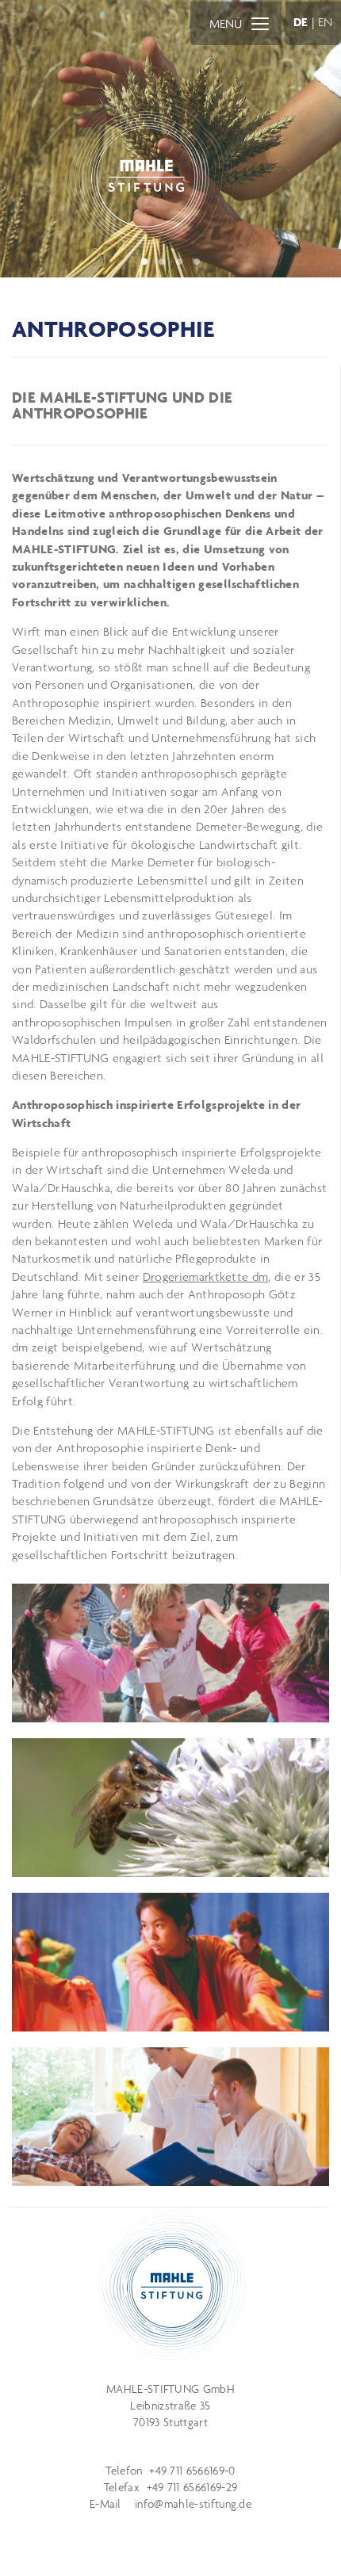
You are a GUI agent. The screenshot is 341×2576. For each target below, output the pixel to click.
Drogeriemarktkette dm (206, 1277)
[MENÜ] (260, 23)
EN (326, 22)
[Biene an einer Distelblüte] (170, 1808)
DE (301, 22)
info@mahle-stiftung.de (193, 2504)
